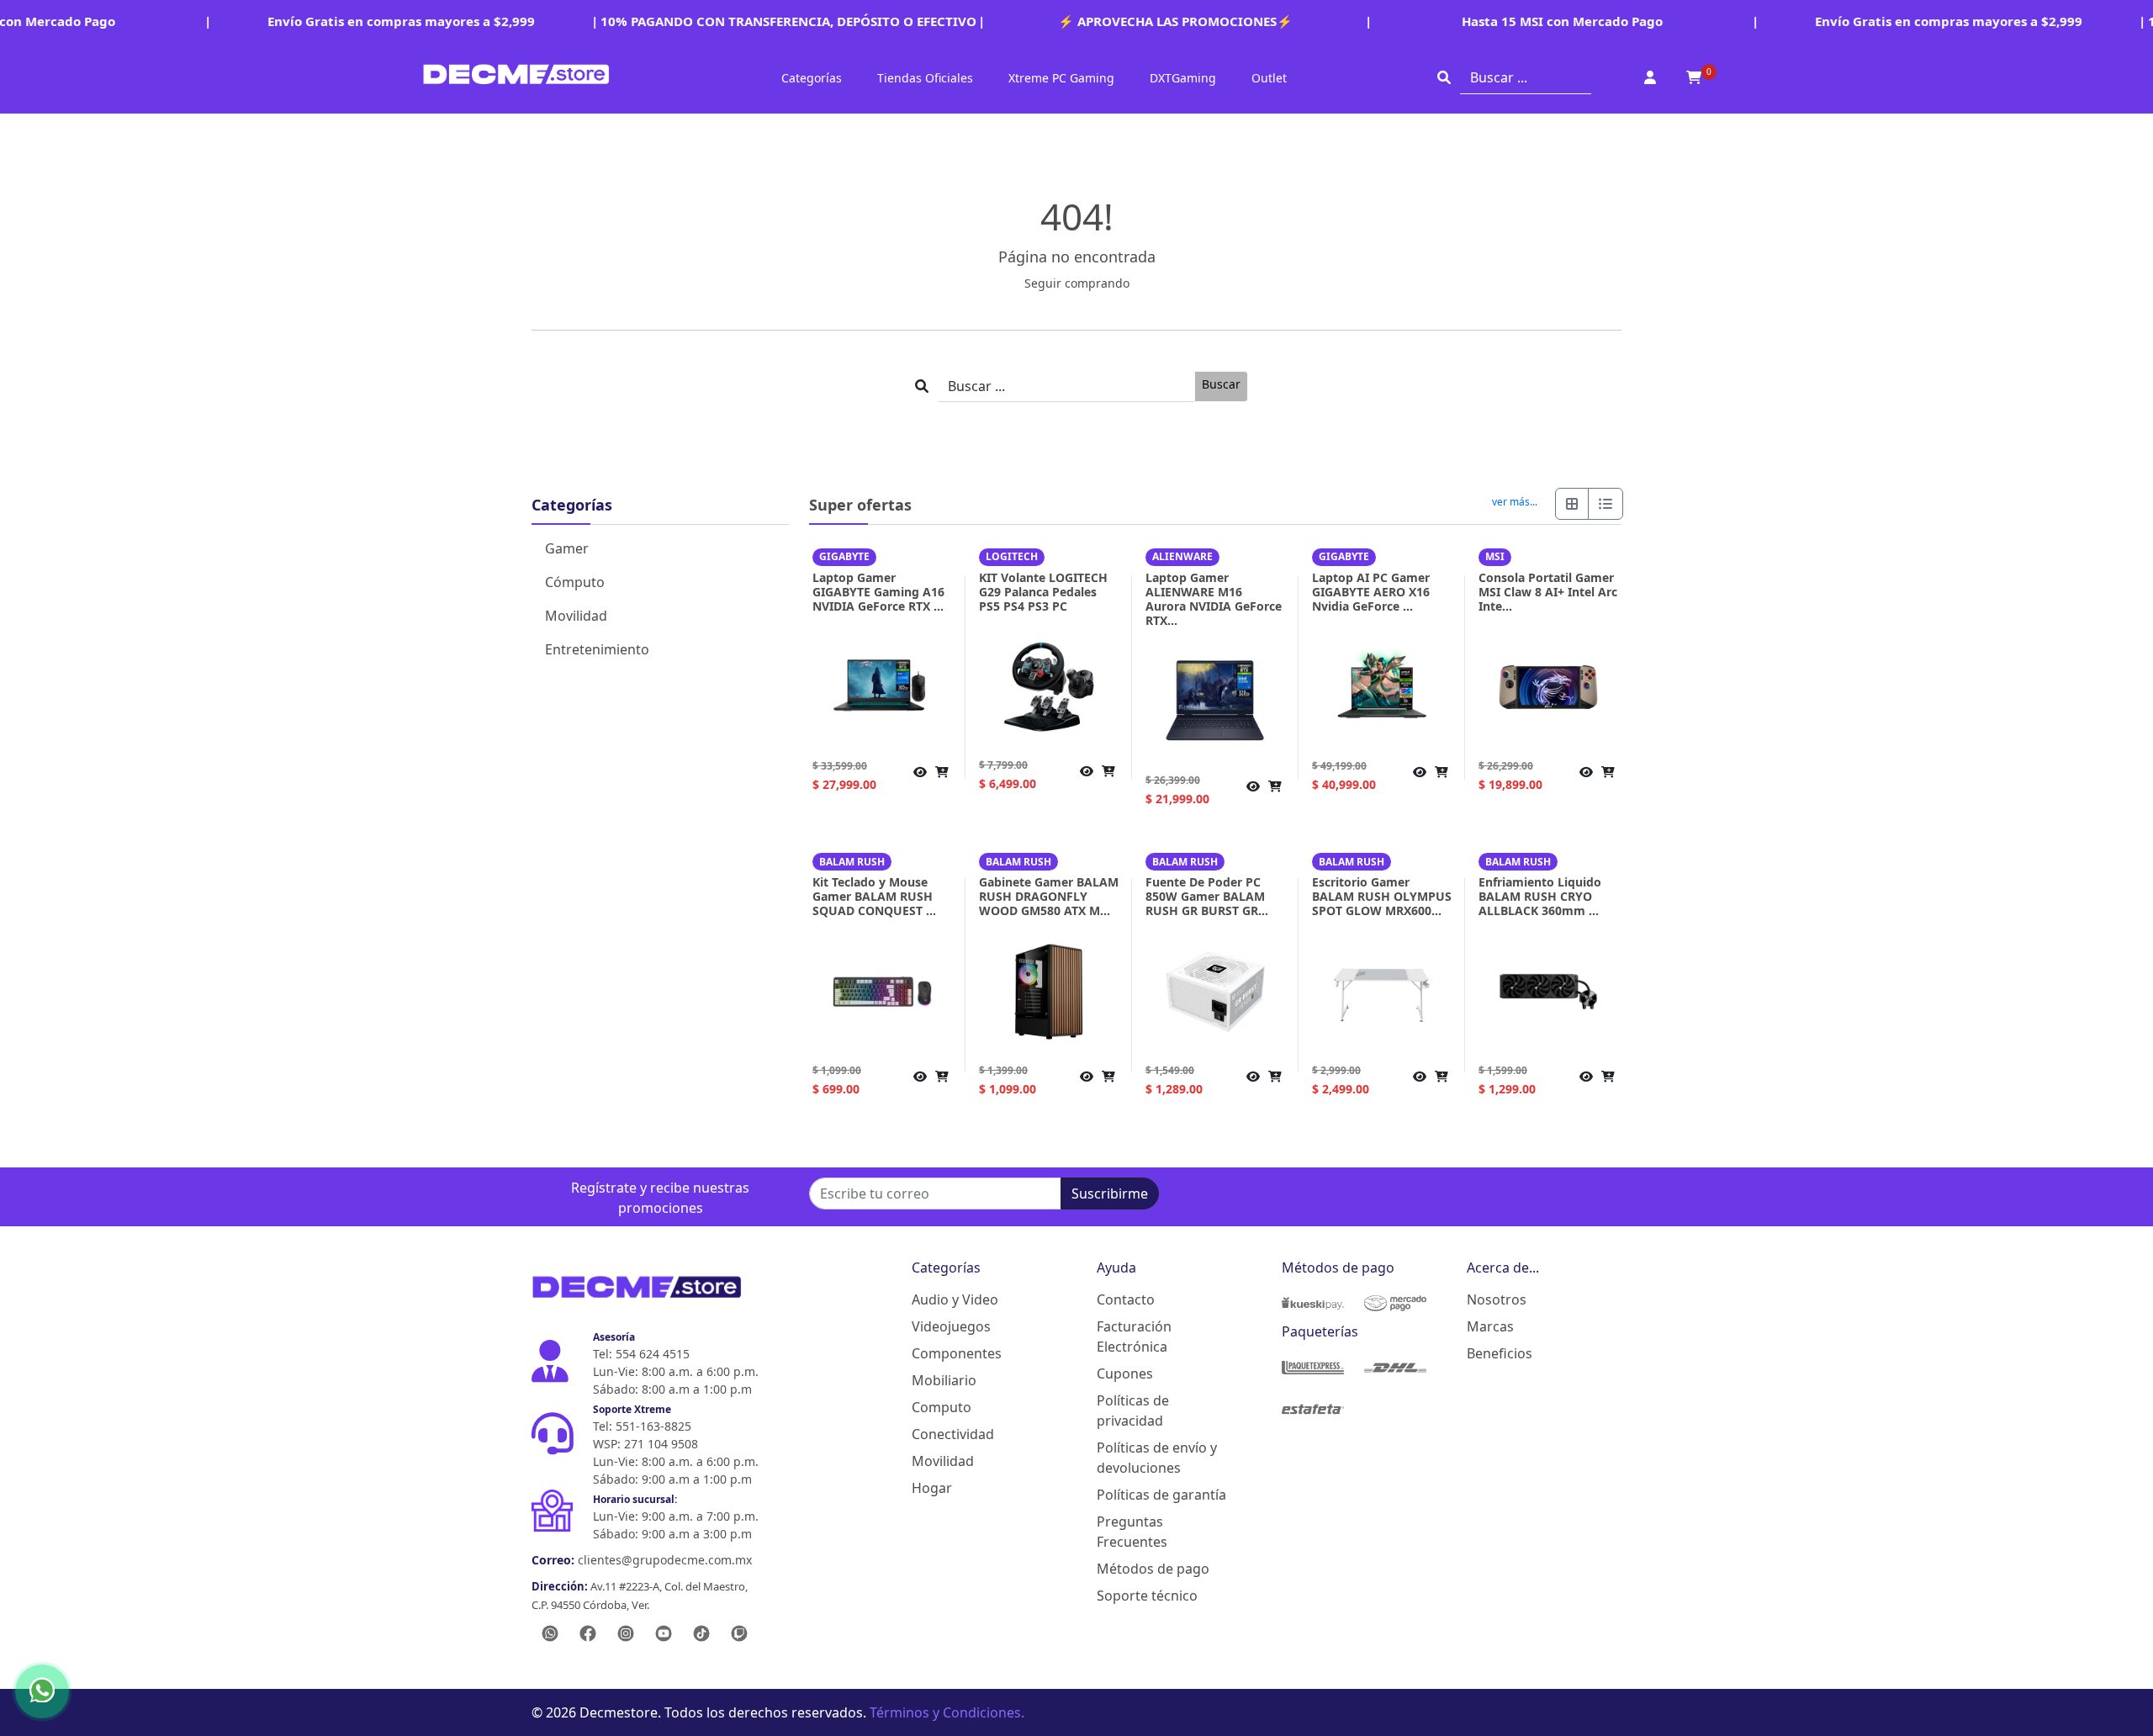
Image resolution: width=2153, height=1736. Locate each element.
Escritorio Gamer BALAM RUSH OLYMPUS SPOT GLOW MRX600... (1382, 896)
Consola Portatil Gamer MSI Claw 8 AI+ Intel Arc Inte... (1548, 592)
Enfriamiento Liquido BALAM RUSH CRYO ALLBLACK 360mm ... (1540, 896)
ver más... (1515, 502)
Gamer (567, 548)
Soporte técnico (1147, 1596)
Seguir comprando (1077, 283)
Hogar (932, 1488)
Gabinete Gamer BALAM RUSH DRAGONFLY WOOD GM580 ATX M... (1049, 896)
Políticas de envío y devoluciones (1157, 1458)
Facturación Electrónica (1134, 1336)
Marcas (1490, 1326)
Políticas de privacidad (1133, 1410)
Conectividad (953, 1434)
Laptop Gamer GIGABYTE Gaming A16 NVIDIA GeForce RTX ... (878, 592)
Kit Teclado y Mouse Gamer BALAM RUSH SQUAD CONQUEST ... (874, 896)
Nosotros (1497, 1299)
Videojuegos (951, 1326)
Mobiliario (944, 1380)
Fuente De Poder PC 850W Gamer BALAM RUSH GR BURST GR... (1207, 896)
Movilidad (576, 616)
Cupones (1125, 1373)
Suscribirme (1110, 1193)
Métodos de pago (1153, 1569)
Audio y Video (955, 1299)
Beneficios (1500, 1353)
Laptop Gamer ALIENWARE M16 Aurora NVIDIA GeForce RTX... (1214, 599)
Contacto (1126, 1299)
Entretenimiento (597, 649)
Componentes (957, 1353)
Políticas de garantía (1161, 1495)
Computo (942, 1407)
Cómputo (575, 582)
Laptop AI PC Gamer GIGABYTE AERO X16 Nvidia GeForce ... (1371, 592)
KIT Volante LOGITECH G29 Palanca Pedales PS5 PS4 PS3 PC (1043, 592)
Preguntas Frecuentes (1132, 1532)
